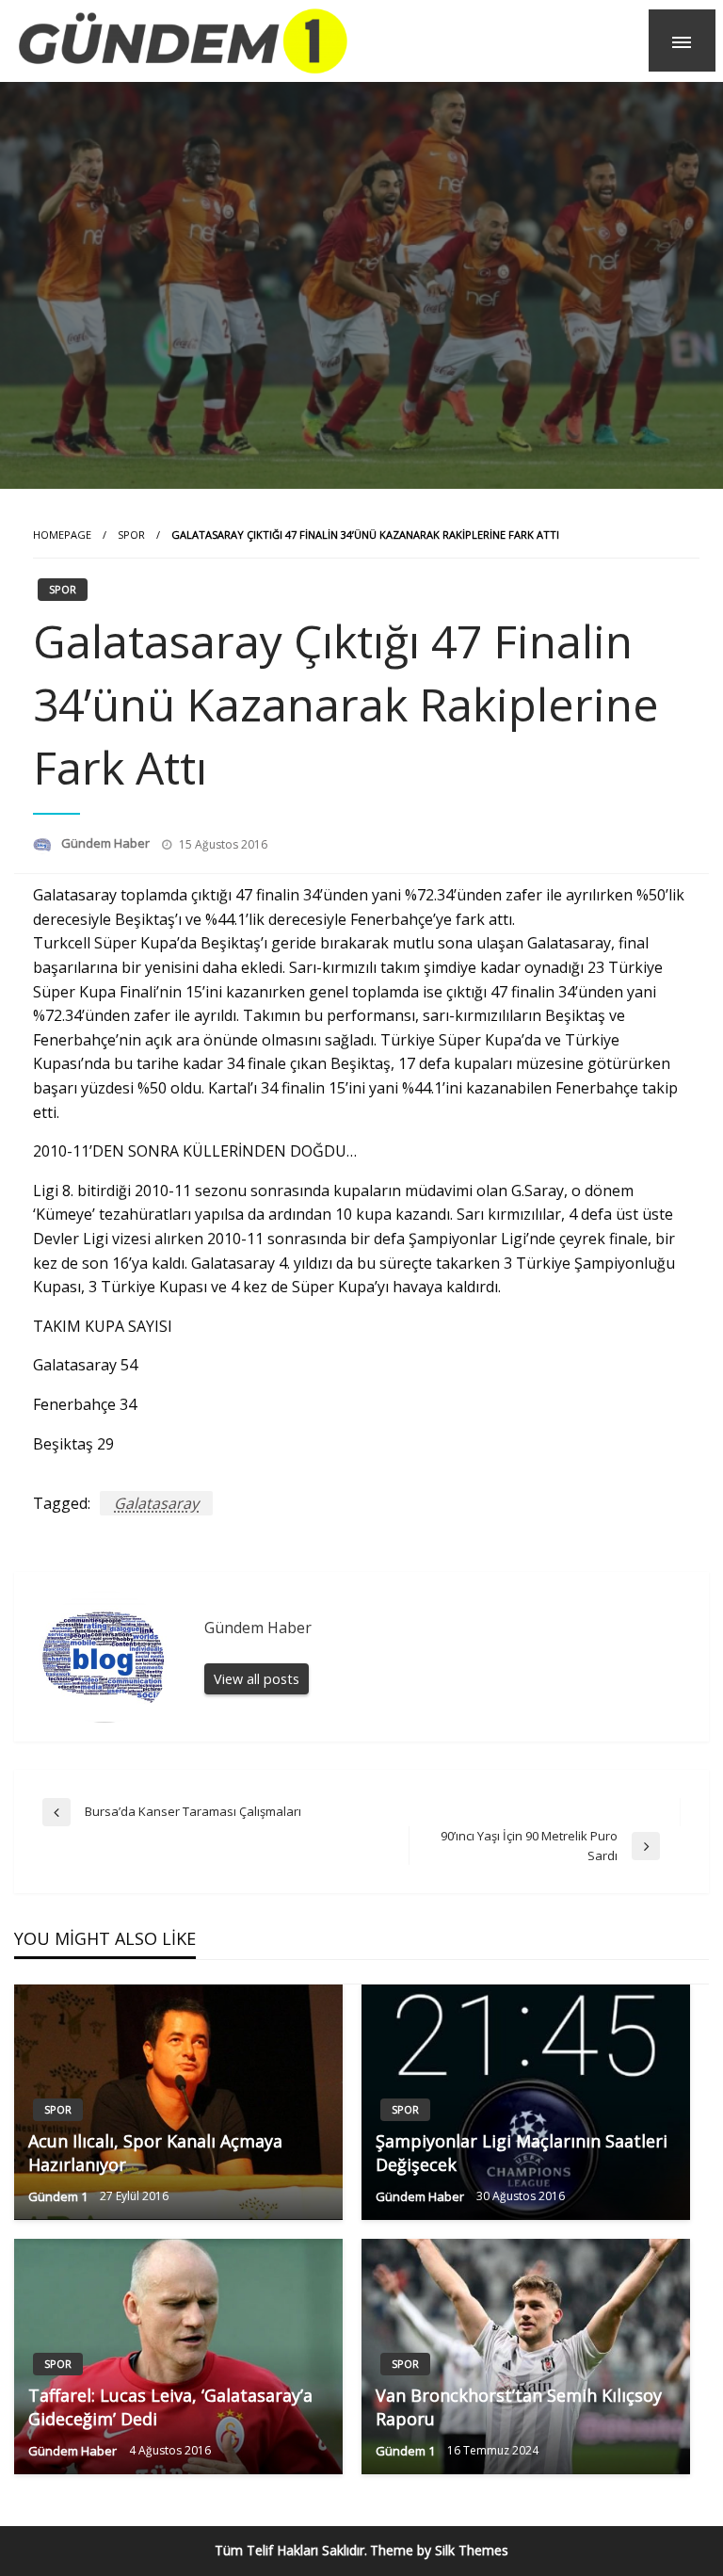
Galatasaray (156, 1503)
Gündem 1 (59, 2196)
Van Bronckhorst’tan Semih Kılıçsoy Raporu (519, 2407)
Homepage (62, 535)
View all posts (257, 1679)
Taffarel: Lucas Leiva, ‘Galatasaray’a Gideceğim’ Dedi (170, 2407)
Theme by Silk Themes (439, 2550)
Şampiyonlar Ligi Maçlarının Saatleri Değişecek (522, 2153)
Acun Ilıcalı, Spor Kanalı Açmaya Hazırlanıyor (155, 2153)
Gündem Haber (107, 843)
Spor (131, 535)
